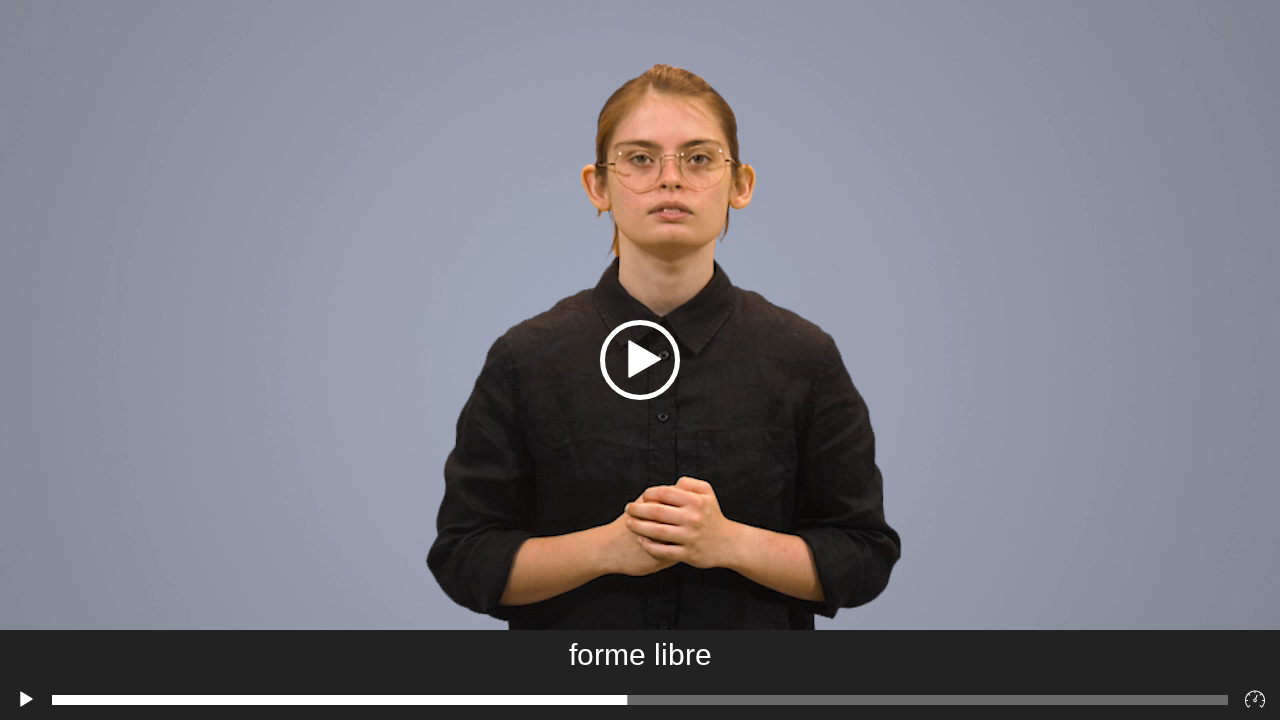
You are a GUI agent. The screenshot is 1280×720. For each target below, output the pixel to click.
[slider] (640, 700)
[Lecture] (26, 700)
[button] (640, 360)
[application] (640, 360)
